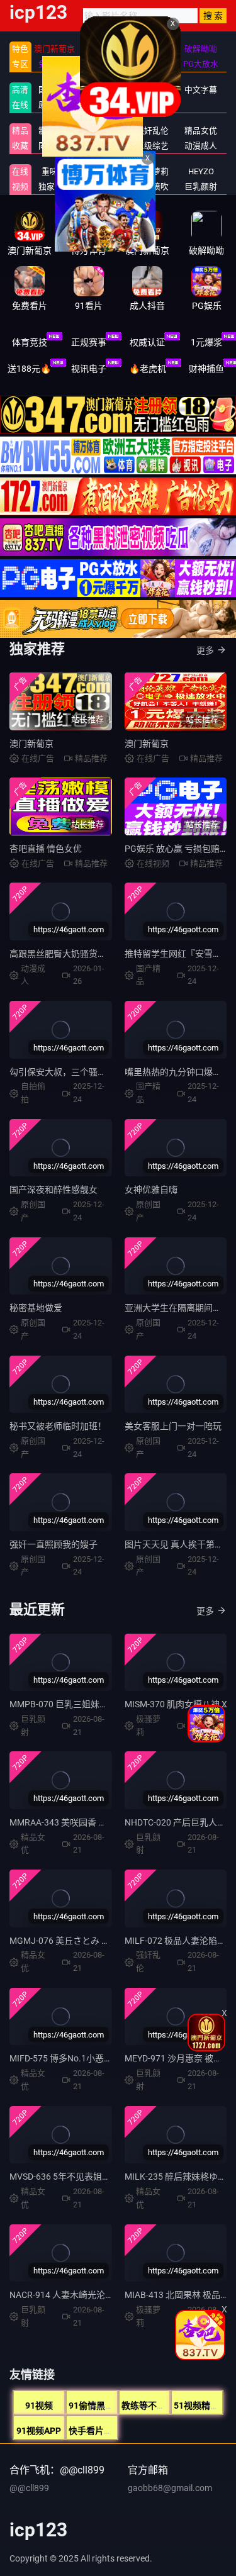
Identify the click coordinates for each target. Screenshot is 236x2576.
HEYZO (201, 171)
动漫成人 (201, 146)
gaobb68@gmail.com (170, 2488)
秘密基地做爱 (36, 1308)
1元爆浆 (206, 342)
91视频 (39, 2406)
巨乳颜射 (201, 187)
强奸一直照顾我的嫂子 (53, 1544)
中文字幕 (201, 90)
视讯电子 (89, 369)
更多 (205, 650)
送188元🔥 (29, 369)
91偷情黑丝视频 (100, 2406)
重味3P (54, 171)
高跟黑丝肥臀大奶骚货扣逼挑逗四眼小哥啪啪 (98, 954)
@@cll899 (29, 2488)
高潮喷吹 (152, 187)
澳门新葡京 (31, 744)
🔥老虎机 (148, 369)
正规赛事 (89, 342)
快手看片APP (95, 2431)
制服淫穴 (55, 131)
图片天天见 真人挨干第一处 (178, 1544)
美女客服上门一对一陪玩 (173, 1426)
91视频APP (39, 2431)
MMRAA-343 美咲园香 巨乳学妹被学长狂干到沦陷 (107, 1822)
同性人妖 (55, 146)
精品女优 (201, 131)
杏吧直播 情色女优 (46, 849)
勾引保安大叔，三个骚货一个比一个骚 (84, 1072)
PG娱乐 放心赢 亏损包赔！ (177, 849)
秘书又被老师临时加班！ (58, 1426)
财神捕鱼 (206, 369)
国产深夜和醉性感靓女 (53, 1190)
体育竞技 (30, 342)
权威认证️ (147, 342)
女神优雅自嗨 (151, 1190)
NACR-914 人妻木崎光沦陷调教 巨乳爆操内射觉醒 (107, 2295)
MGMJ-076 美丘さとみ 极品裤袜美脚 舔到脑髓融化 (109, 1941)
